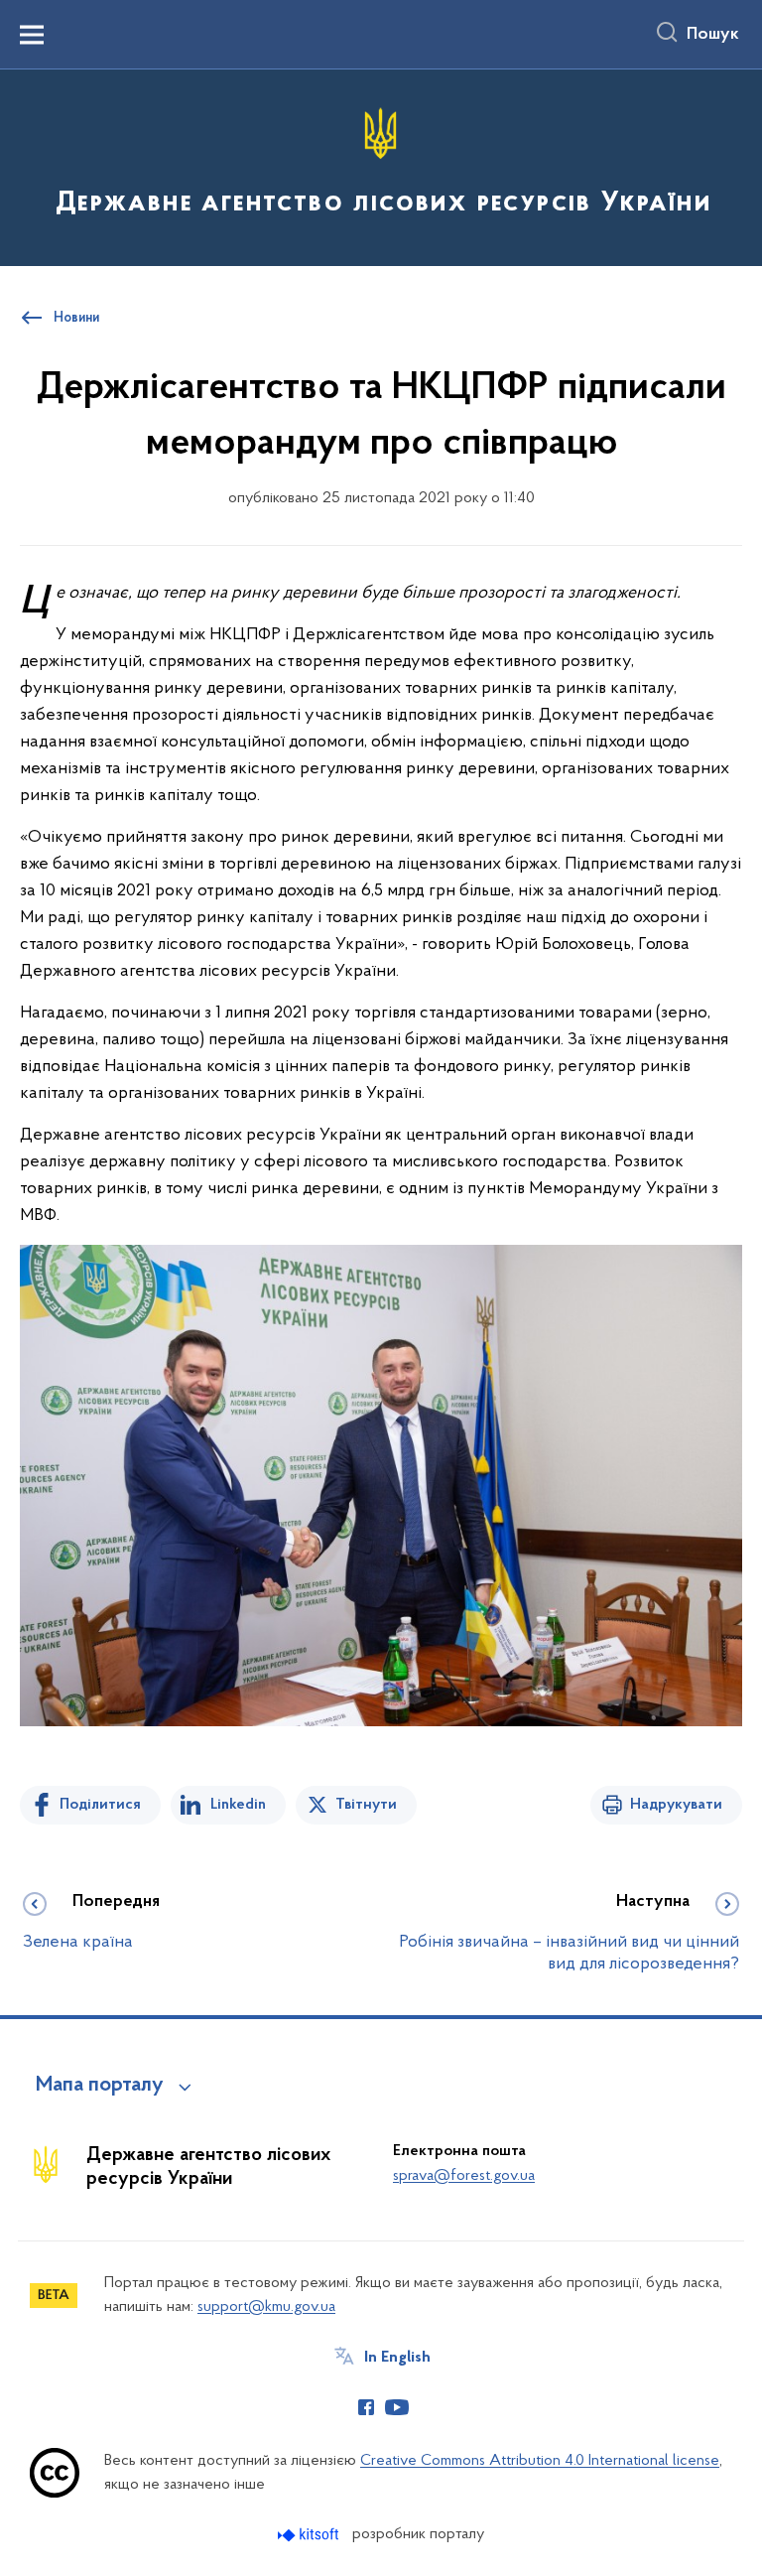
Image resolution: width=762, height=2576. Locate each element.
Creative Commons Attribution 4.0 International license (540, 2461)
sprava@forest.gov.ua (464, 2176)
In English (397, 2358)
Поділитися (100, 1805)
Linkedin (238, 1805)
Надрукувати (676, 1805)
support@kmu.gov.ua (266, 2307)
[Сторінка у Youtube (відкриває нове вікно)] (397, 2407)
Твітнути (366, 1805)
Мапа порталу (100, 2086)
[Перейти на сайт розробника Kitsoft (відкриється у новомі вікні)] (310, 2535)
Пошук (713, 35)
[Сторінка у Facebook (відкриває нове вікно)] (366, 2407)
